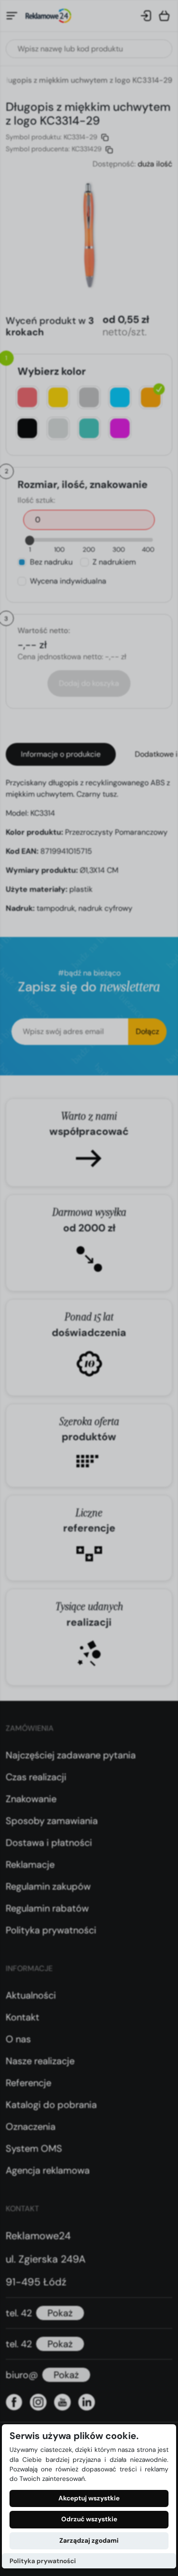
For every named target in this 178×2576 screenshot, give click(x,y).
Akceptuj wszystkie (89, 2498)
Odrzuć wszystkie (89, 2519)
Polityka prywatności (43, 2561)
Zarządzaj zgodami (89, 2541)
